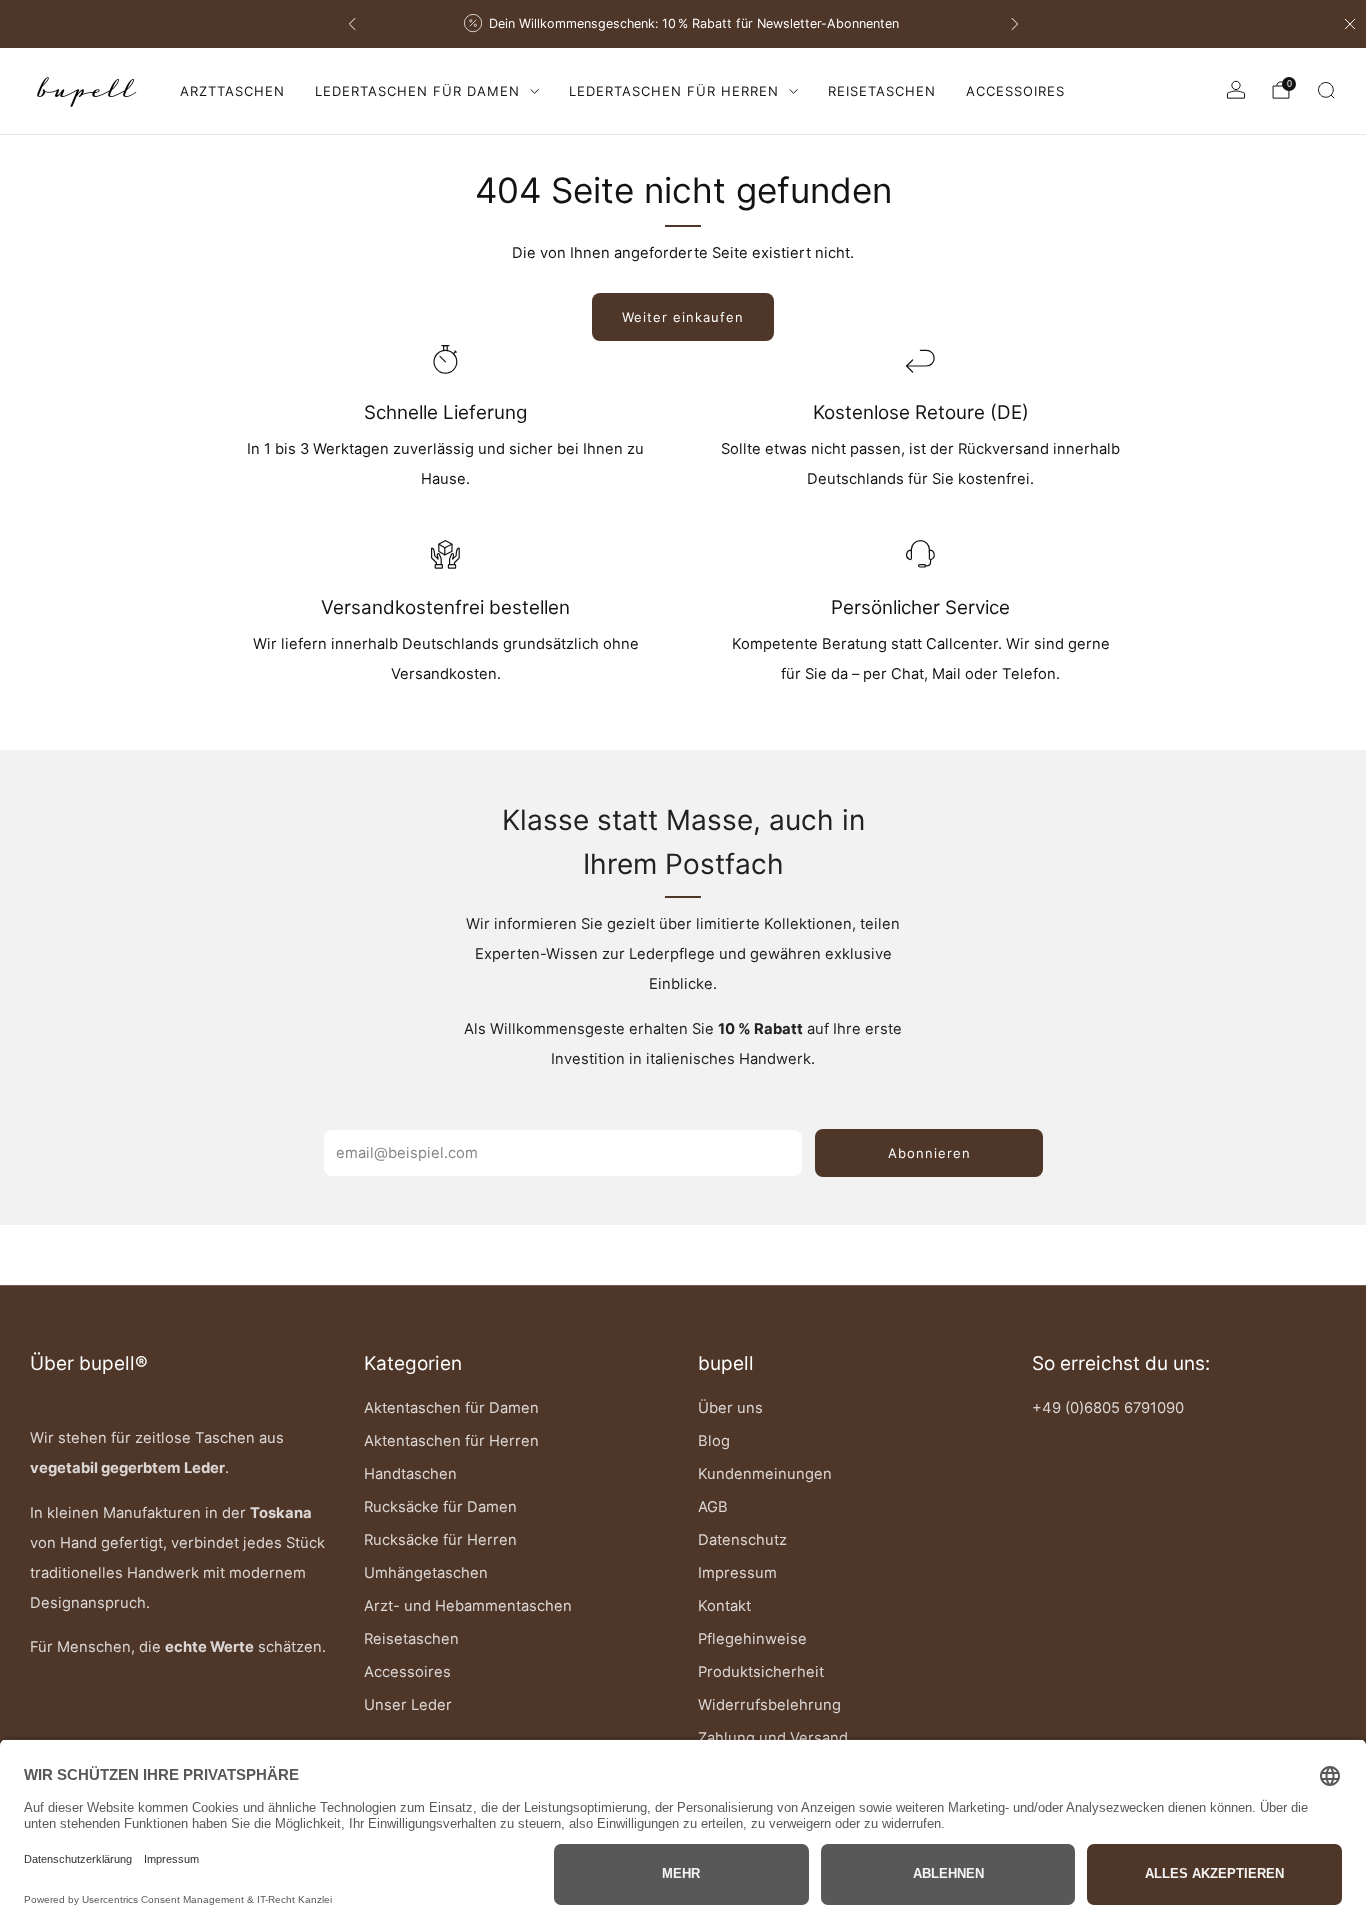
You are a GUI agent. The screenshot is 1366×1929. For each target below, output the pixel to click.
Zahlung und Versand (773, 1738)
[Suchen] (1326, 90)
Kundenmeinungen (765, 1474)
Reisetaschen (882, 91)
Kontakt (724, 1606)
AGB (713, 1507)
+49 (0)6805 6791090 (1108, 1408)
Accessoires (1015, 91)
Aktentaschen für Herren (451, 1441)
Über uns (730, 1408)
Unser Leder (408, 1705)
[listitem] (672, 24)
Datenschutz (742, 1540)
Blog (714, 1441)
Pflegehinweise (752, 1639)
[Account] (1236, 90)
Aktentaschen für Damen (451, 1408)
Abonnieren (929, 1153)
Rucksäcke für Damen (440, 1507)
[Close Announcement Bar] (1350, 24)
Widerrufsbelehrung (769, 1705)
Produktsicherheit (761, 1672)
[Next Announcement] (1015, 24)
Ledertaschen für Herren (674, 91)
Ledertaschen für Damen (417, 91)
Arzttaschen (232, 91)
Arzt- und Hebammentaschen (468, 1606)
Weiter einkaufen (683, 317)
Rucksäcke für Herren (440, 1540)
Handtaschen (410, 1474)
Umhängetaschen (426, 1573)
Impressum (737, 1573)
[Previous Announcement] (352, 24)
